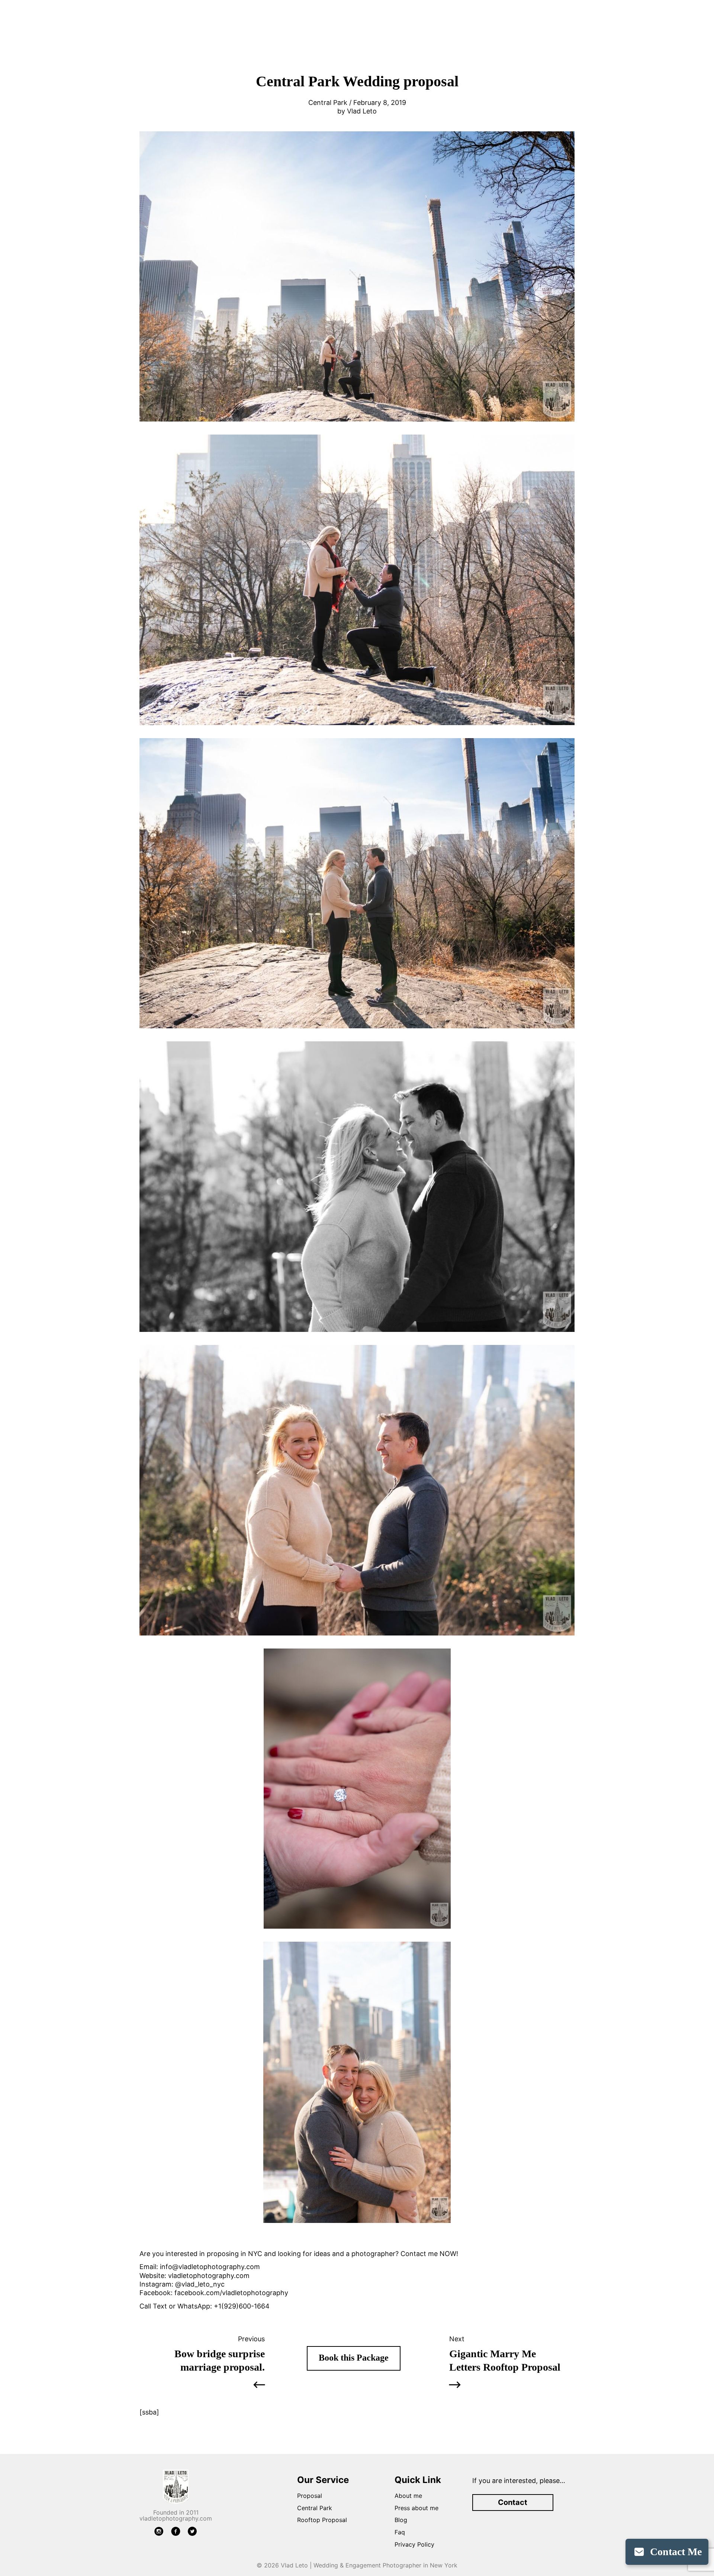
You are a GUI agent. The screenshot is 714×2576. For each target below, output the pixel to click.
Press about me (416, 2508)
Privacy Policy (414, 2544)
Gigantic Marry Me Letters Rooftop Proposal (505, 2360)
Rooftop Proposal (322, 2520)
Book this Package (354, 2358)
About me (408, 2496)
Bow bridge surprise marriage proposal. (220, 2360)
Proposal (310, 2496)
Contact (513, 2502)
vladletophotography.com (209, 2276)
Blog (401, 2520)
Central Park (315, 2508)
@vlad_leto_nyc (200, 2284)
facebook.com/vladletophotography (231, 2293)
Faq (400, 2532)
